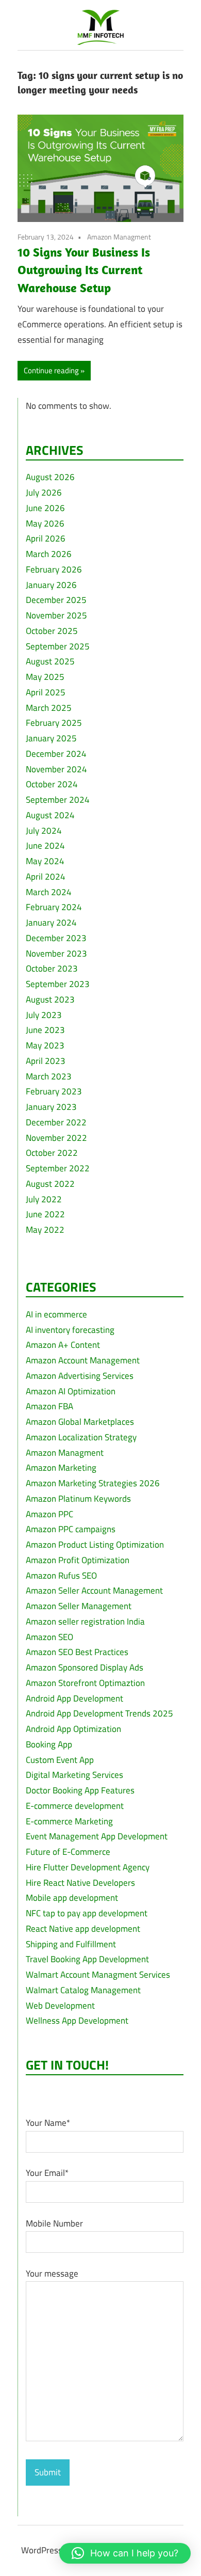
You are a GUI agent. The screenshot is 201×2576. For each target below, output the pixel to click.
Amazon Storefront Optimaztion (85, 1683)
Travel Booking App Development (87, 1959)
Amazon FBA (49, 1406)
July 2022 (44, 1199)
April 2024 (46, 877)
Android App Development (74, 1698)
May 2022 (45, 1230)
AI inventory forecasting (70, 1330)
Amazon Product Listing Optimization (95, 1545)
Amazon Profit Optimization (78, 1560)
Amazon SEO (49, 1637)
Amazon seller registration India (85, 1621)
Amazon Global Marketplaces (80, 1422)
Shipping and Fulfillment (71, 1944)
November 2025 (56, 615)
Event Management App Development (97, 1836)
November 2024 (56, 769)
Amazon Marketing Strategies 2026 (93, 1483)
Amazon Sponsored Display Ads (85, 1667)
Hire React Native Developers (80, 1883)
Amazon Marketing (61, 1468)
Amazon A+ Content (63, 1345)
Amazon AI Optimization (71, 1391)
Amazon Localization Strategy (81, 1437)
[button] (125, 2553)
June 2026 (45, 508)
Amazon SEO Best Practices (77, 1652)
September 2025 (58, 646)
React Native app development (83, 1929)
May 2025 (45, 677)
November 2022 (56, 1138)
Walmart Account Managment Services (98, 1975)
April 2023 (46, 1061)
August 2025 (50, 661)
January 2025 (51, 738)
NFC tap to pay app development (87, 1913)
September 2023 (58, 984)
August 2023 (50, 999)
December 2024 (56, 754)
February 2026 (54, 569)
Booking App (49, 1744)
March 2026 (49, 554)
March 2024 (49, 892)
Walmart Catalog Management (83, 1990)
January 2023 (51, 1107)
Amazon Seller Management (79, 1606)
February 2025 (54, 723)
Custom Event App (60, 1760)
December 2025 (56, 600)
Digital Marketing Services (74, 1775)
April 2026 (46, 538)
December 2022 (56, 1122)
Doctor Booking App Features (80, 1790)
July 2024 (44, 831)
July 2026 (44, 492)
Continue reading (51, 370)
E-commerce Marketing (69, 1821)
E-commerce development (75, 1806)
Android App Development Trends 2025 (99, 1713)
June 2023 (45, 1030)
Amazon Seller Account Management (94, 1591)
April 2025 (46, 692)
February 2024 (54, 907)
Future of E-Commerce (68, 1852)
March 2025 (49, 708)
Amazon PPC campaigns (71, 1529)
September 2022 (58, 1168)
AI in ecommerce (56, 1314)
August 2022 (50, 1184)
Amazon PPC (49, 1514)
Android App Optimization (73, 1729)
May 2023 (45, 1045)
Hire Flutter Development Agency (88, 1867)
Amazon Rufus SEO (61, 1576)
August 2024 (50, 815)
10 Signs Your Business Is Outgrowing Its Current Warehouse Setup (84, 270)
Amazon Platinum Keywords (78, 1499)
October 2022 (52, 1153)
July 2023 (44, 1015)
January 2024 (51, 923)
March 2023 (49, 1076)
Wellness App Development (77, 2021)
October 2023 (52, 968)
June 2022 (45, 1214)
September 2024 (58, 800)
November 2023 (56, 953)
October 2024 (52, 784)
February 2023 (54, 1091)
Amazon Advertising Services (80, 1376)
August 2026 (50, 477)
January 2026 (51, 585)
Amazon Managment (119, 237)
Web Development (60, 2006)
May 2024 (45, 861)
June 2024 (45, 846)
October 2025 (52, 631)
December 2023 (56, 938)
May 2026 (45, 523)
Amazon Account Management (83, 1360)
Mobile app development (72, 1898)
